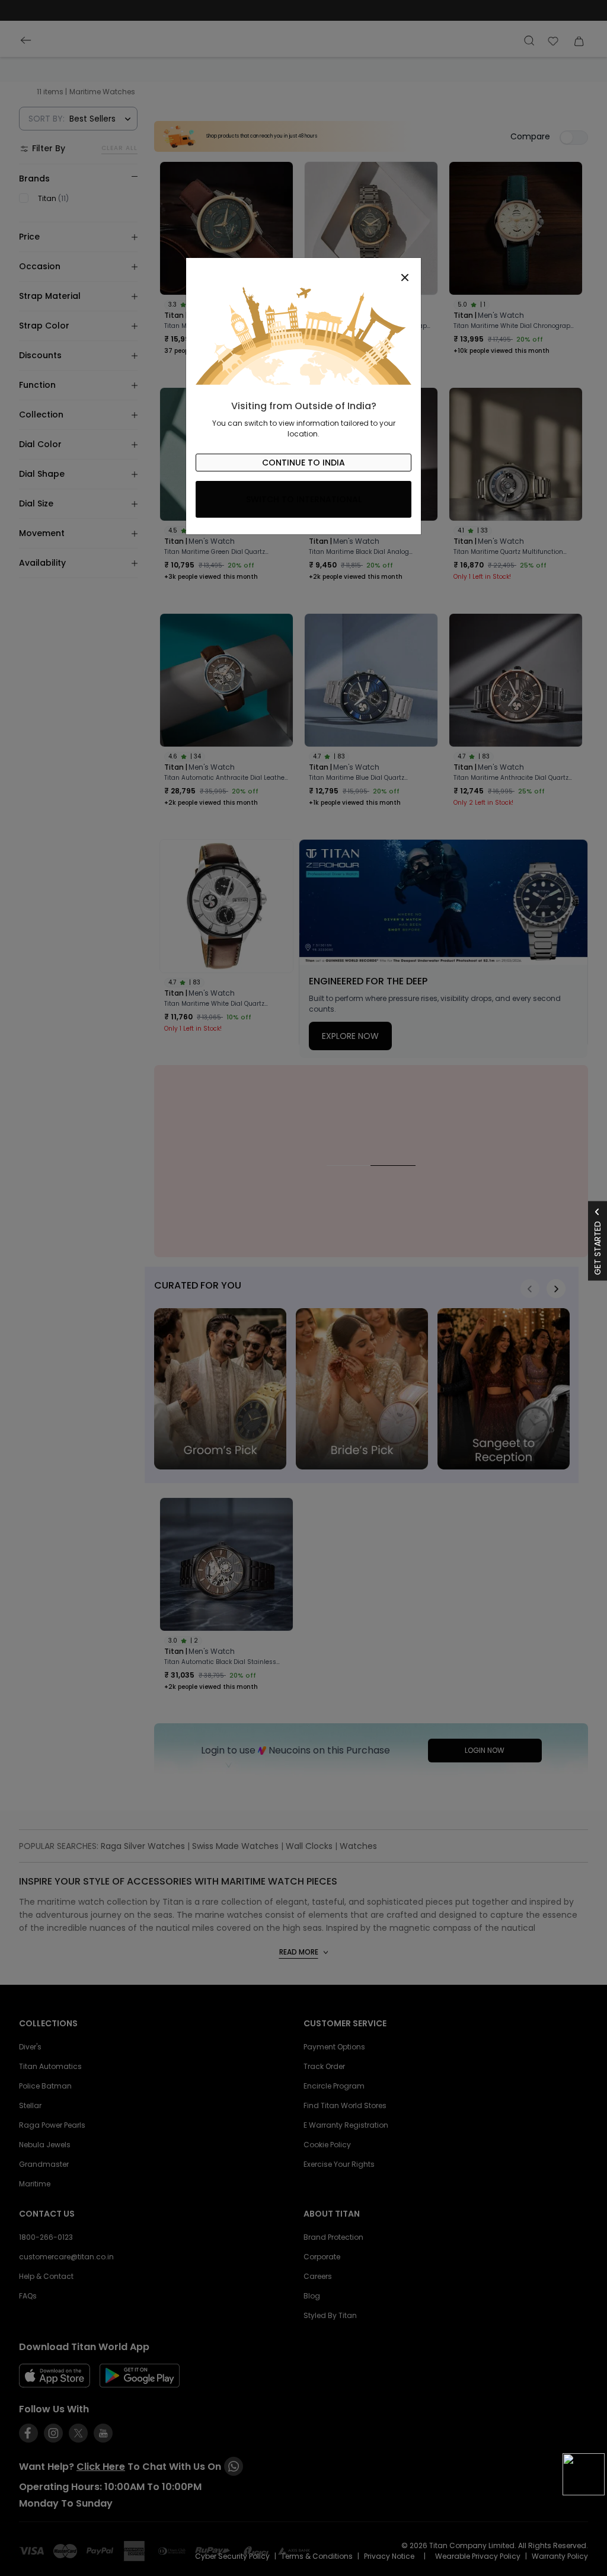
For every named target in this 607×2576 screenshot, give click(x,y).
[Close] (303, 271)
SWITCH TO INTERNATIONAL (304, 499)
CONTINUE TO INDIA (303, 463)
